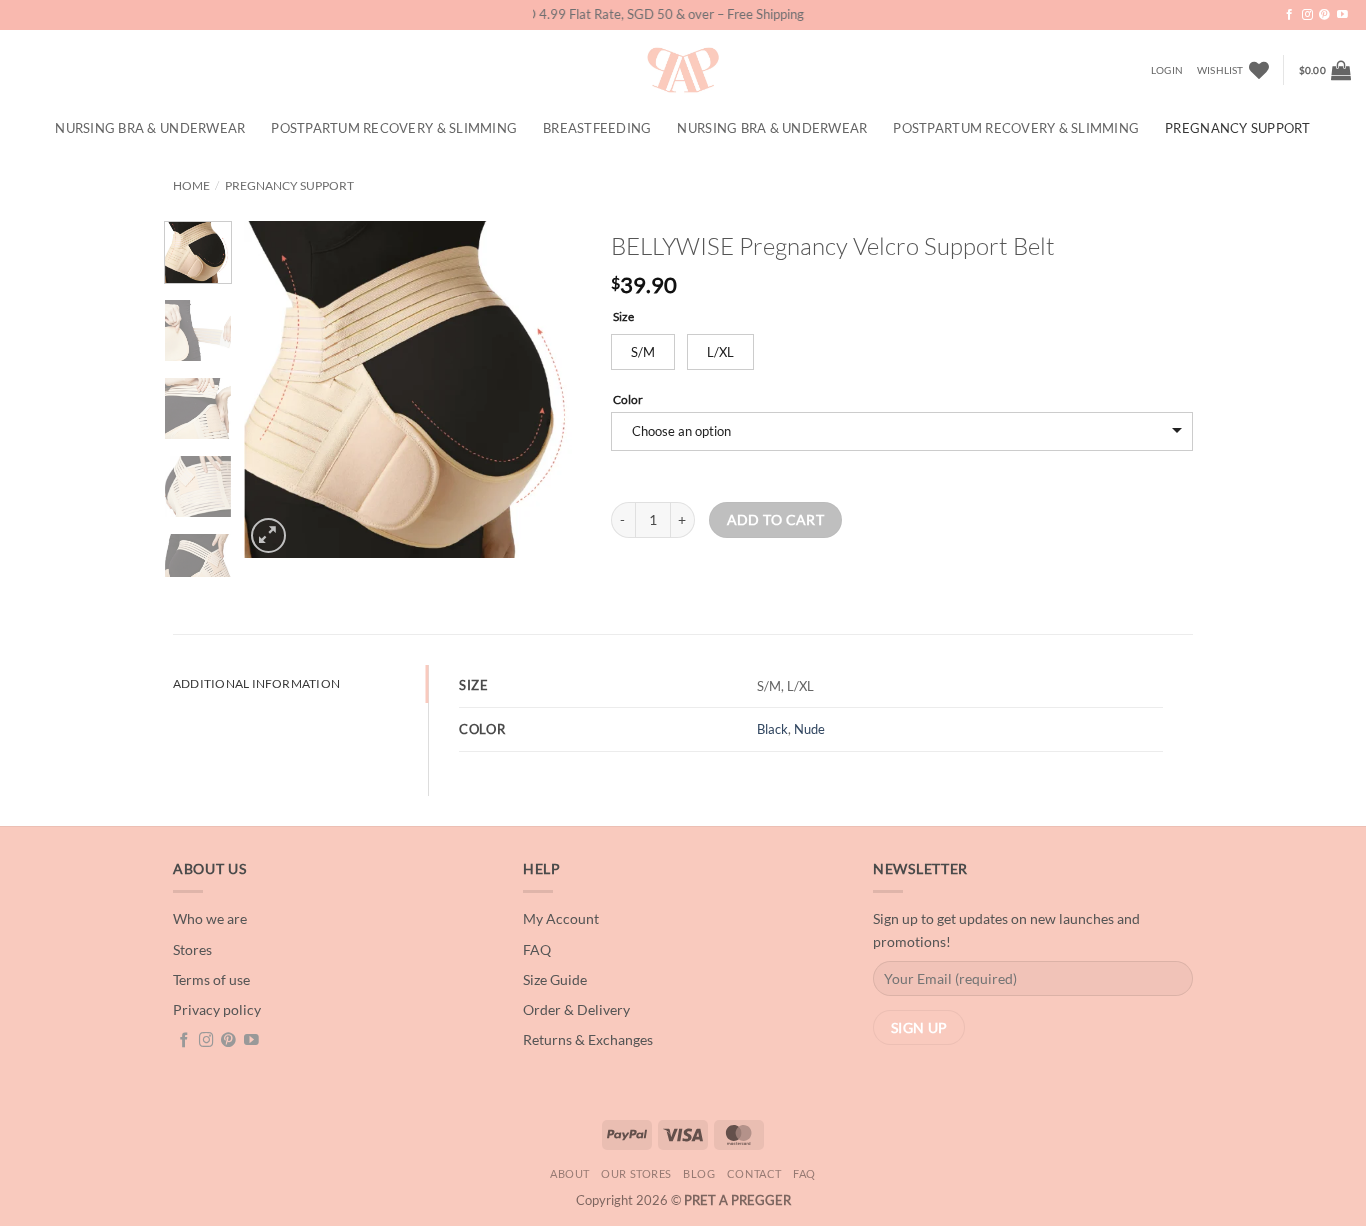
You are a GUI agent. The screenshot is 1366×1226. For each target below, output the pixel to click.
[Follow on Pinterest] (1324, 15)
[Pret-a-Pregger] (683, 70)
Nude (809, 729)
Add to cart (776, 519)
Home (191, 185)
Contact (754, 1173)
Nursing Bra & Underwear (150, 128)
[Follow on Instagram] (1307, 15)
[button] (1167, 70)
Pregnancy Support (1237, 128)
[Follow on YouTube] (1342, 15)
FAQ (804, 1173)
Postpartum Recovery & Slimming (394, 128)
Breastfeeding (597, 128)
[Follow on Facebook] (1289, 15)
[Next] (549, 389)
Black (772, 729)
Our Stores (636, 1173)
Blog (699, 1173)
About (570, 1173)
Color (628, 399)
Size (623, 316)
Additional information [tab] (256, 683)
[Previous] (276, 389)
